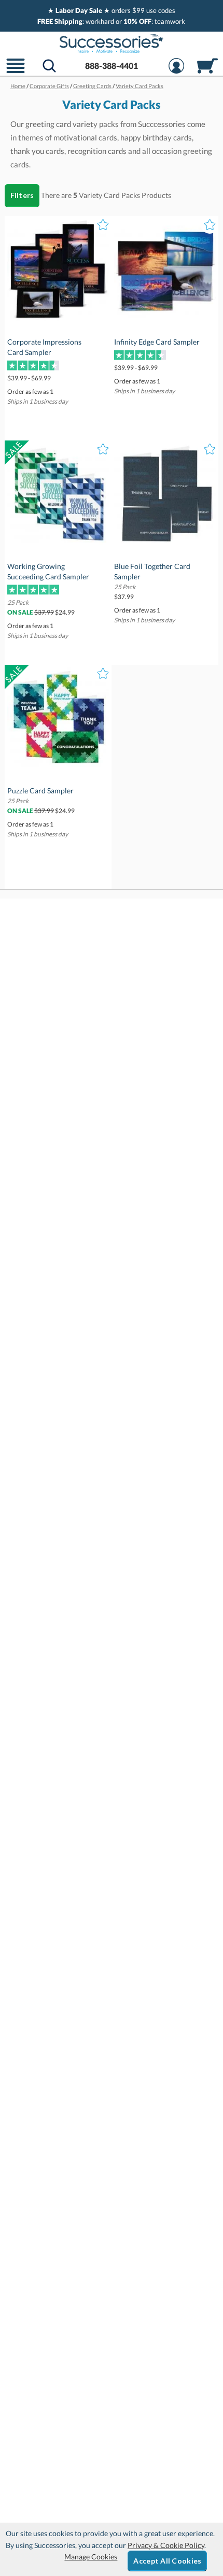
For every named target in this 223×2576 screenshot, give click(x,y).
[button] (16, 72)
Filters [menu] (22, 195)
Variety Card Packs (109, 195)
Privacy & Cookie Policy (166, 2545)
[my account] (176, 72)
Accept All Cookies (167, 2561)
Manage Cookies (91, 2557)
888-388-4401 (112, 66)
